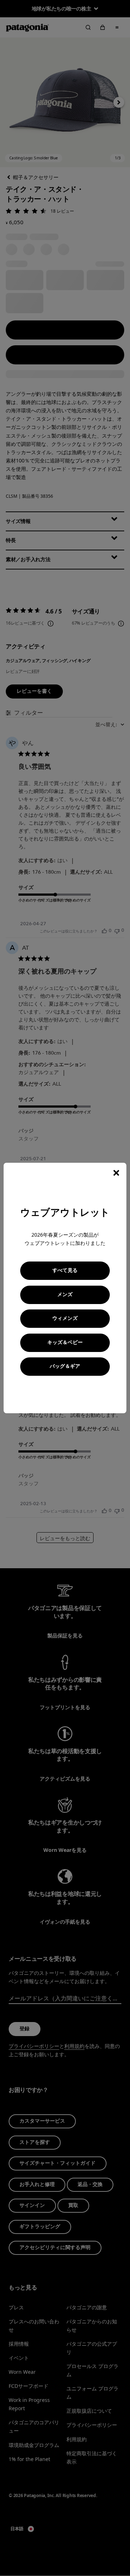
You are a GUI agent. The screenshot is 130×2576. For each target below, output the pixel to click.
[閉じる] (116, 1173)
